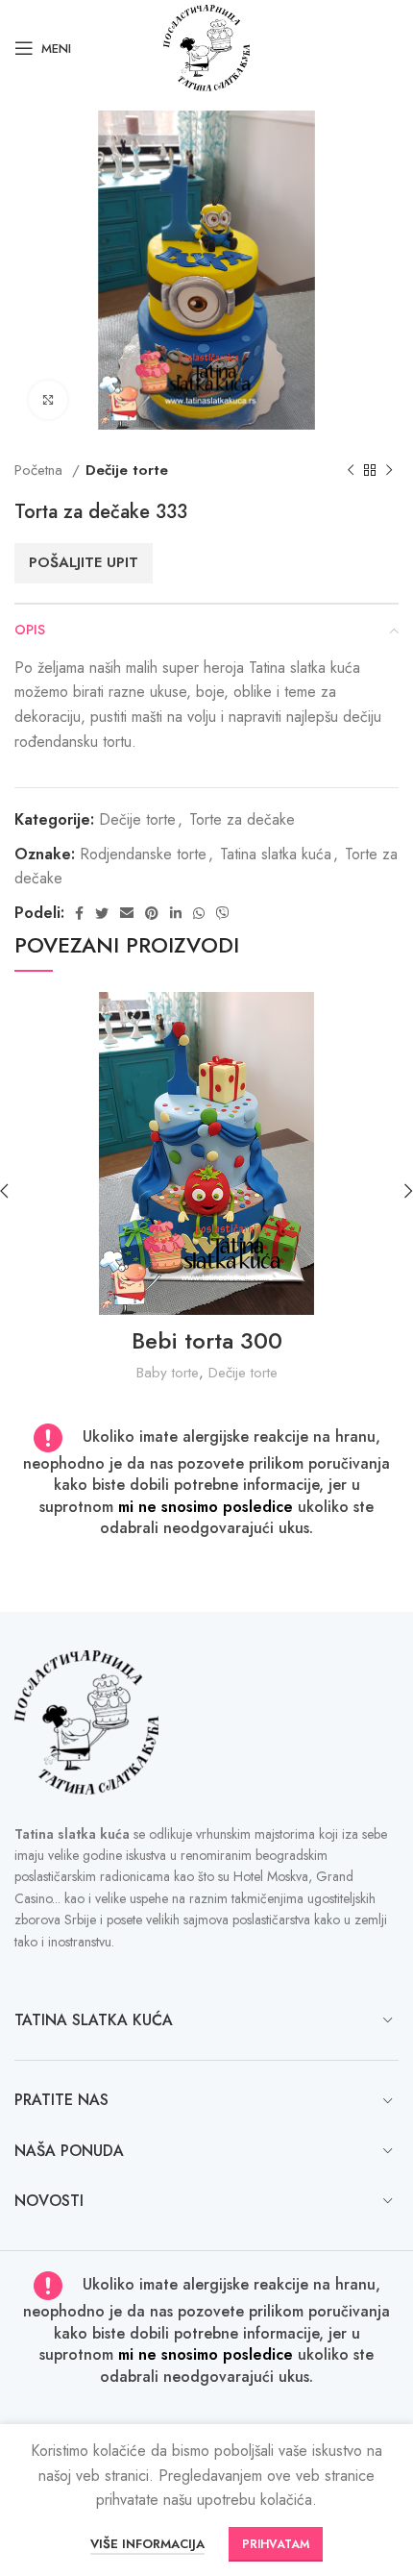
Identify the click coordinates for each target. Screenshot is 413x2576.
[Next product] (389, 470)
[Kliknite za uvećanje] (48, 400)
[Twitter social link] (102, 913)
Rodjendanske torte (143, 854)
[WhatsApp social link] (199, 913)
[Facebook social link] (79, 913)
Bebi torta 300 (207, 1340)
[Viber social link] (223, 913)
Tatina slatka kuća (276, 854)
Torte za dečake (242, 819)
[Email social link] (127, 913)
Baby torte (168, 1373)
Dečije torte (127, 470)
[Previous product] (351, 470)
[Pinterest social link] (152, 913)
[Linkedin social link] (176, 913)
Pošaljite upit (84, 562)
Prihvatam (276, 2544)
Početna (41, 470)
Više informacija (147, 2544)
